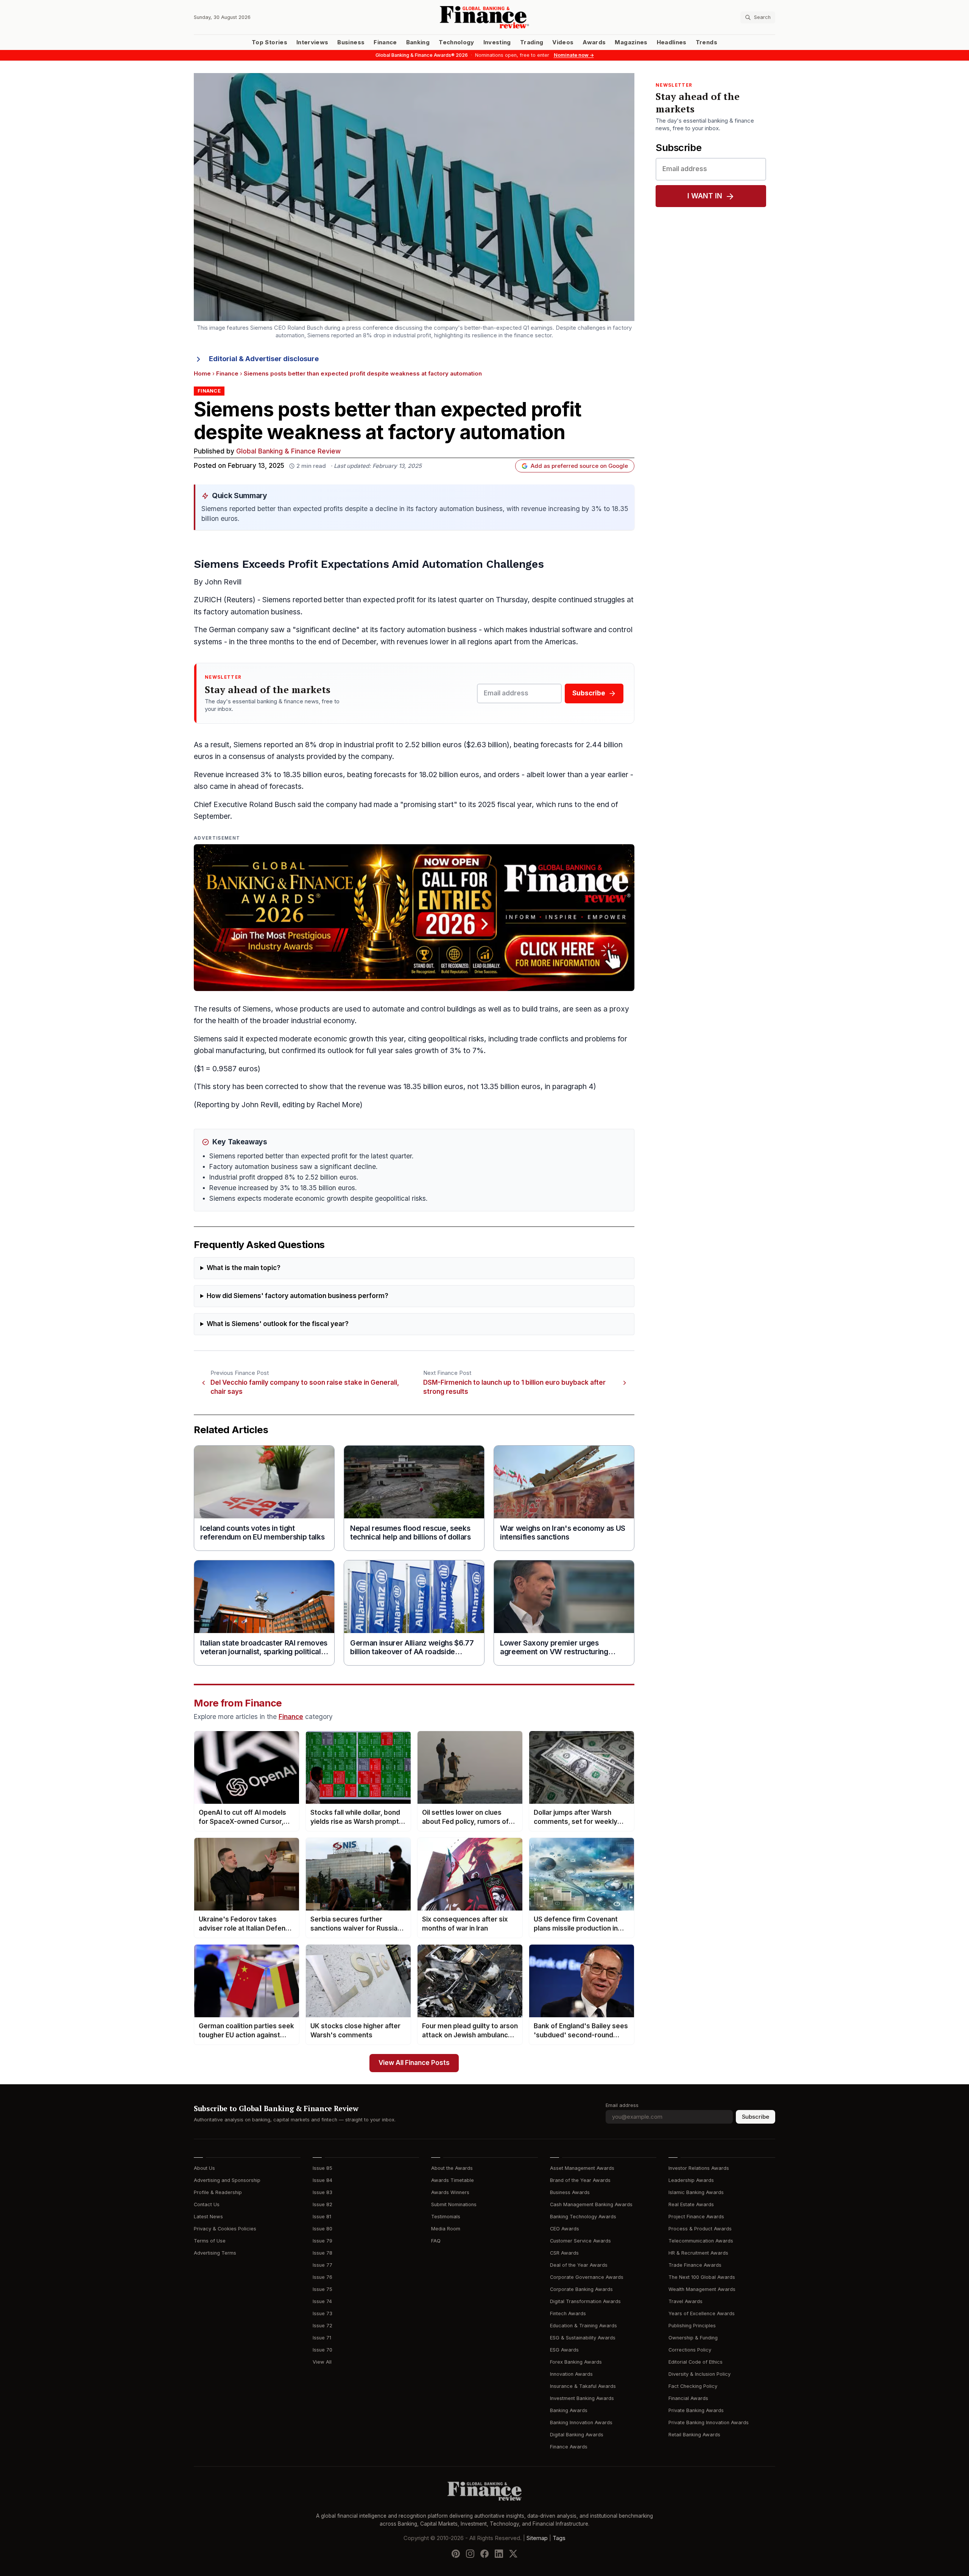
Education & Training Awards (583, 2326)
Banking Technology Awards (583, 2217)
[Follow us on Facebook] (484, 2554)
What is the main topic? (244, 1268)
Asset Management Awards (582, 2168)
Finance (385, 42)
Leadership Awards (691, 2180)
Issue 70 (322, 2350)
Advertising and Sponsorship (227, 2180)
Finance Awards (569, 2447)
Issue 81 (322, 2217)
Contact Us (207, 2204)
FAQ (436, 2241)
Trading (532, 42)
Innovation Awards (571, 2374)
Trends (706, 42)
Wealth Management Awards (702, 2289)
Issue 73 (322, 2313)
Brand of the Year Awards (580, 2180)
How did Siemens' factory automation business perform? (298, 1296)
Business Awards (570, 2192)
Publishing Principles (692, 2326)
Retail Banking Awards (694, 2435)
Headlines (672, 42)
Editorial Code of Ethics (696, 2362)
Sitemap (537, 2538)
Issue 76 (322, 2277)
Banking (418, 42)
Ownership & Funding (693, 2338)
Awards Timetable (453, 2180)
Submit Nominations (454, 2204)
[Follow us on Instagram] (470, 2554)
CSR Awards (564, 2253)
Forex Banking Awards (576, 2362)
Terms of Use (210, 2241)
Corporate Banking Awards (581, 2289)
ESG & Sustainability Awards (583, 2338)
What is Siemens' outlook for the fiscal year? (278, 1324)
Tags (559, 2538)
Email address (622, 2105)
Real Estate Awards (691, 2204)
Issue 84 (322, 2180)
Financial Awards (688, 2398)
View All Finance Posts (414, 2063)
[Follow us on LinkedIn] (499, 2554)
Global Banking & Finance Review (288, 451)
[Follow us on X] (513, 2554)
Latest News (208, 2217)
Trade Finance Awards (695, 2265)
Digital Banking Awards (577, 2435)
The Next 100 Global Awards (702, 2277)
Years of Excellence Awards (702, 2313)
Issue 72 (322, 2326)
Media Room (446, 2229)
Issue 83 (322, 2192)
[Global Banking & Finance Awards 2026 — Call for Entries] (414, 918)
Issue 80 (322, 2229)
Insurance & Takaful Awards (583, 2386)
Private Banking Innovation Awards (709, 2422)
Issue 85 (322, 2168)
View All (322, 2362)
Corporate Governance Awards (587, 2277)
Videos (563, 42)
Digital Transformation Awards (585, 2301)
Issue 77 (322, 2265)
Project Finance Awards (696, 2217)
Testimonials (446, 2217)
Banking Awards (569, 2410)
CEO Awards (565, 2229)
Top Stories (270, 42)
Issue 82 (322, 2204)
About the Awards (452, 2168)
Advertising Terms (215, 2253)
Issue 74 (322, 2301)
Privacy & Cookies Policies (225, 2229)
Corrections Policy (690, 2350)
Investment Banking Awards (582, 2398)
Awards (594, 42)
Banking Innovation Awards (581, 2422)
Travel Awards (685, 2301)
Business (351, 42)
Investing (497, 42)
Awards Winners (450, 2192)
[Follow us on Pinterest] (456, 2554)
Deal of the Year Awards (579, 2265)
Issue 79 (322, 2241)
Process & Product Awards (700, 2229)
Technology (456, 42)
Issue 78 (322, 2253)
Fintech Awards (568, 2313)
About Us (204, 2168)
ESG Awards (564, 2350)
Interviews (312, 42)
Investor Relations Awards (699, 2168)
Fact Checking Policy (693, 2386)
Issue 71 (322, 2338)
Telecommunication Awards (701, 2241)
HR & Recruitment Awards (698, 2253)
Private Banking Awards (696, 2410)
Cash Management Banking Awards (591, 2204)
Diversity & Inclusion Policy (699, 2374)
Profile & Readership (218, 2192)
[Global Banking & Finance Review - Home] (484, 17)
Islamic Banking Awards (696, 2192)
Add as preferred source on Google (579, 466)
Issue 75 (322, 2289)
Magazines (631, 42)
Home (202, 374)
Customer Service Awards (580, 2241)
